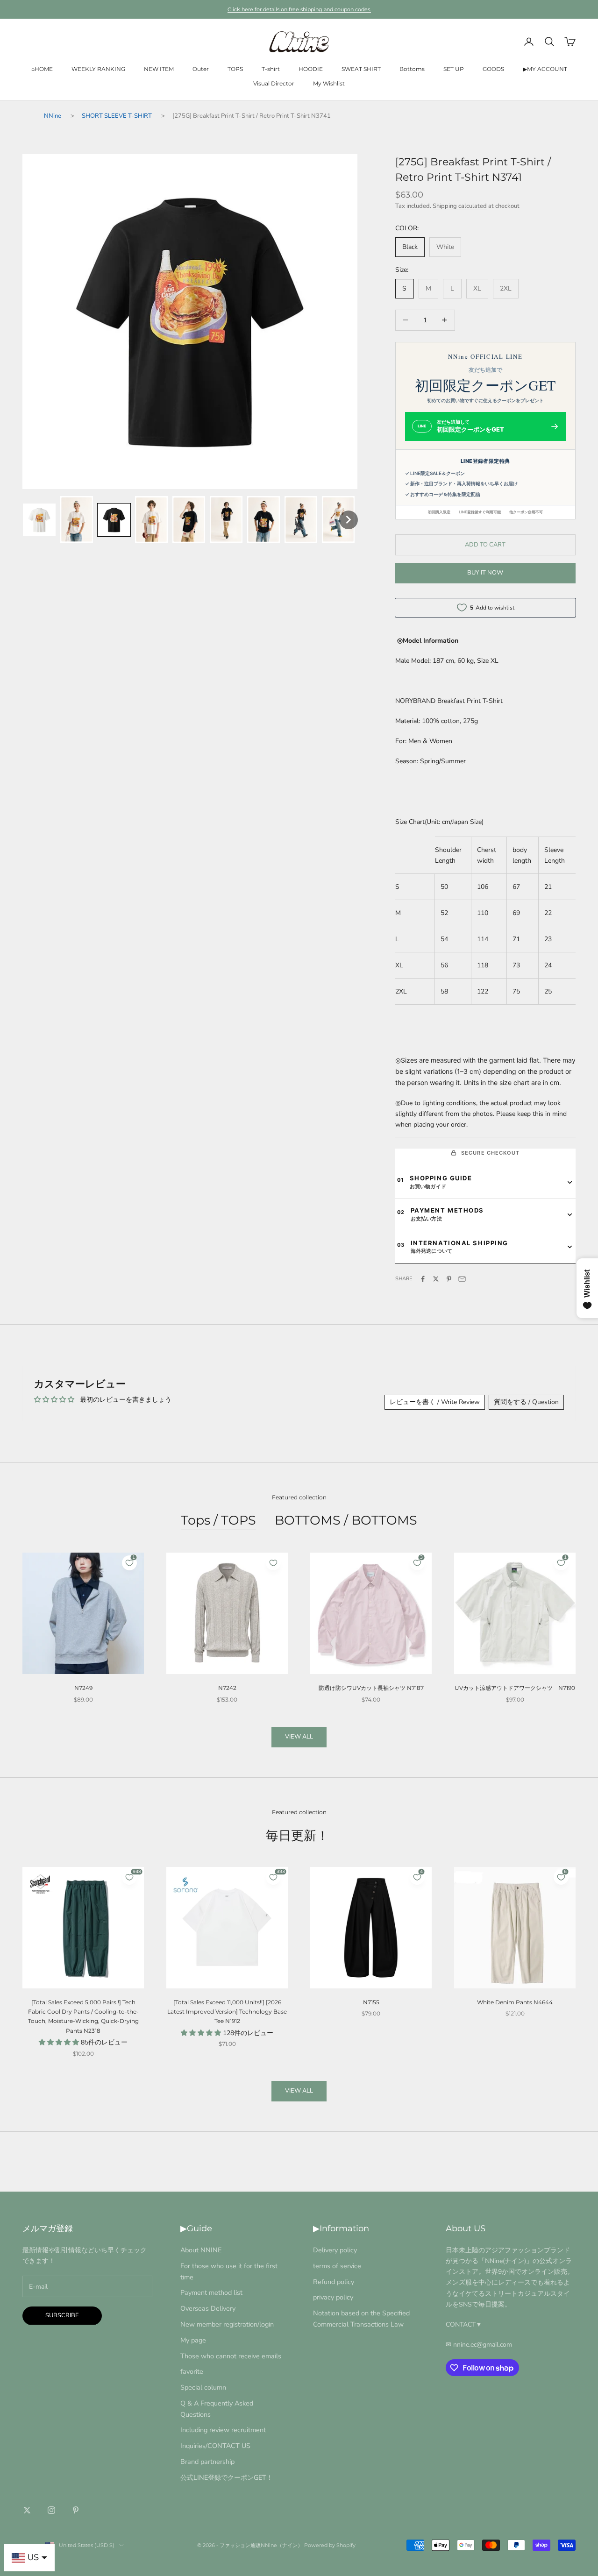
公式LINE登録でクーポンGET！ (227, 2477)
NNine (53, 116)
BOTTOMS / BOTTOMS (346, 1520)
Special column (203, 2387)
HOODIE (311, 69)
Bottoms (412, 69)
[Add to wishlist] (273, 1563)
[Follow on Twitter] (27, 2510)
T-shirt (271, 69)
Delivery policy (335, 2250)
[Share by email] (462, 1279)
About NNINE (201, 2250)
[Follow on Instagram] (51, 2510)
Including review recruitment (223, 2430)
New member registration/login (227, 2324)
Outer (201, 69)
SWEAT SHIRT (361, 69)
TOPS (235, 69)
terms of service (337, 2266)
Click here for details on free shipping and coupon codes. (299, 9)
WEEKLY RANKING (98, 69)
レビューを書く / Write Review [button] (435, 1402)
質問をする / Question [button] (526, 1402)
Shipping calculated (460, 206)
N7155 (371, 2002)
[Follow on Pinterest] (76, 2510)
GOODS (493, 69)
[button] (39, 520)
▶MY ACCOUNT (545, 69)
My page (193, 2340)
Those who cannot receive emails (231, 2356)
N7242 (227, 1688)
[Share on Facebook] (423, 1279)
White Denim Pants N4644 (515, 2002)
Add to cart (485, 545)
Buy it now (485, 573)
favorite (192, 2371)
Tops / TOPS (218, 1520)
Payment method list (211, 2292)
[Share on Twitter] (436, 1279)
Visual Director (274, 83)
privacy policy (333, 2297)
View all (299, 1737)
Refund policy (334, 2282)
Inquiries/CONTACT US (215, 2446)
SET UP (454, 69)
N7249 (83, 1688)
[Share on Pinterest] (449, 1279)
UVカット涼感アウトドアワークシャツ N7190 (515, 1688)
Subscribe (62, 2315)
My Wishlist (329, 83)
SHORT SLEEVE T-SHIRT (117, 116)
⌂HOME (42, 69)
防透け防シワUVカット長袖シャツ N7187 (371, 1688)
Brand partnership (207, 2462)
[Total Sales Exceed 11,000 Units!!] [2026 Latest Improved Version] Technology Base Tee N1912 (227, 2012)
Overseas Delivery (208, 2308)
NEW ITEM (159, 69)
